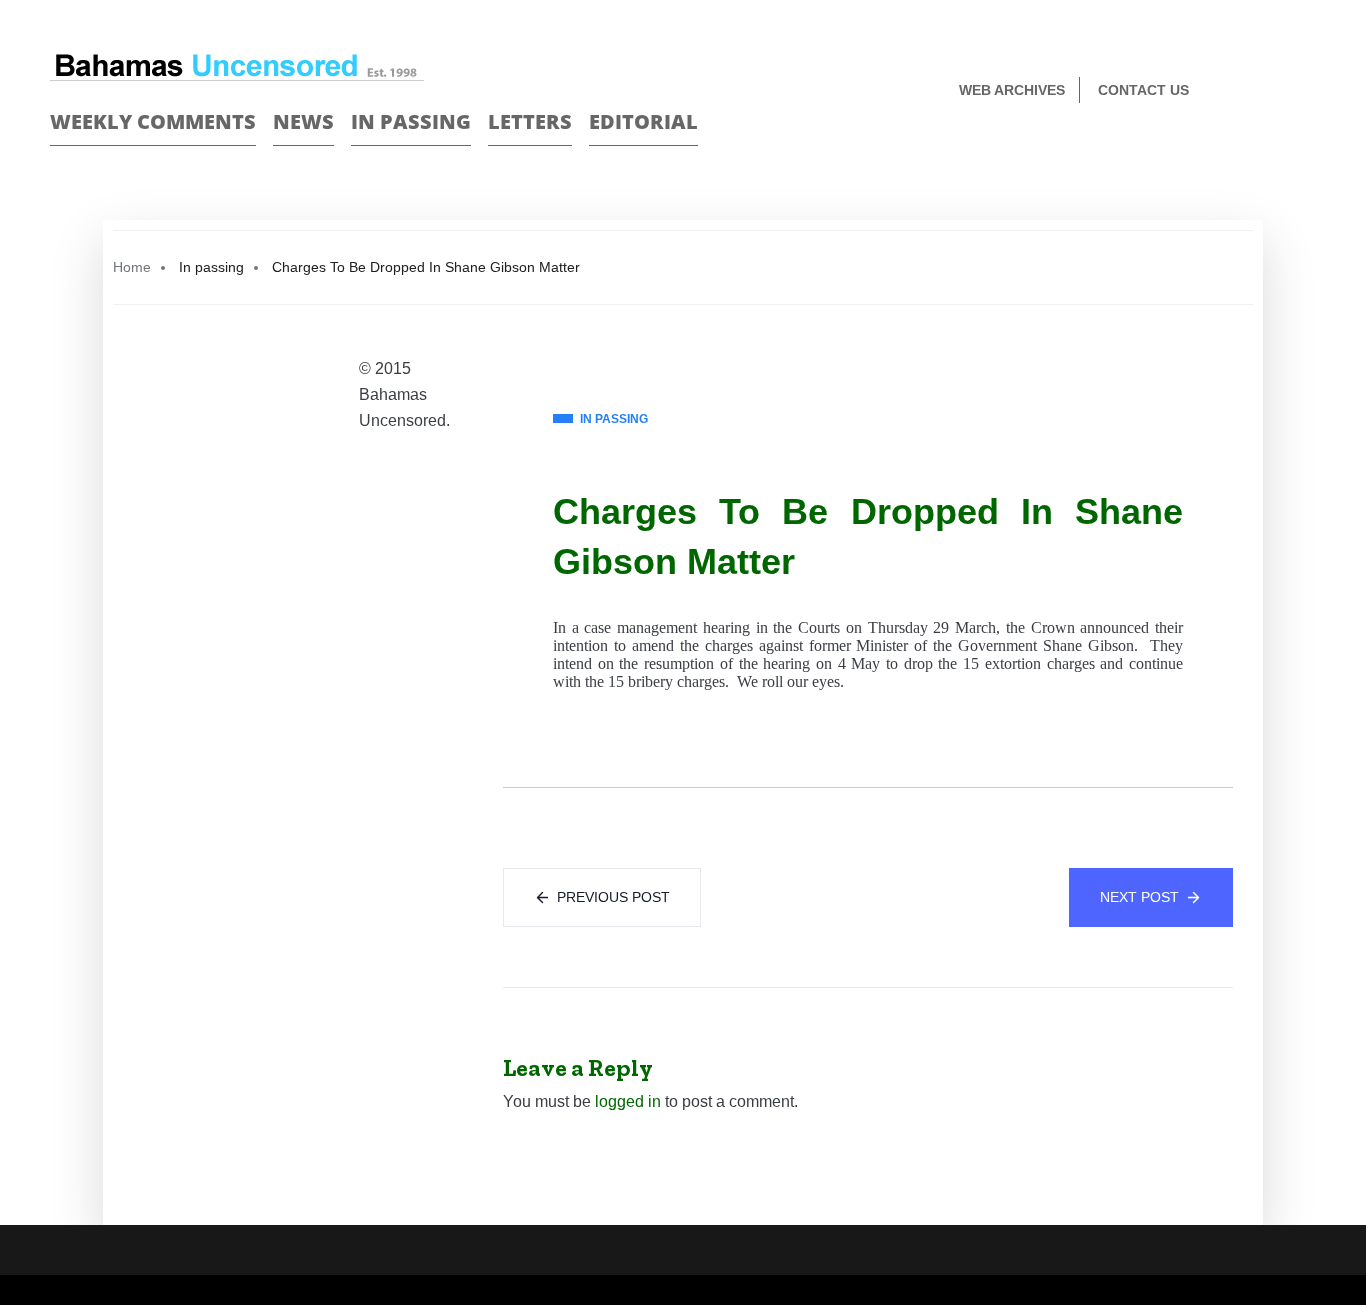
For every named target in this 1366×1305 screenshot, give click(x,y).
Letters (530, 121)
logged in (628, 1101)
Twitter (1307, 91)
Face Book (1272, 91)
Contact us (1143, 90)
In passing (411, 121)
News (303, 121)
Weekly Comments (153, 121)
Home (132, 267)
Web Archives (1012, 90)
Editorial (643, 121)
